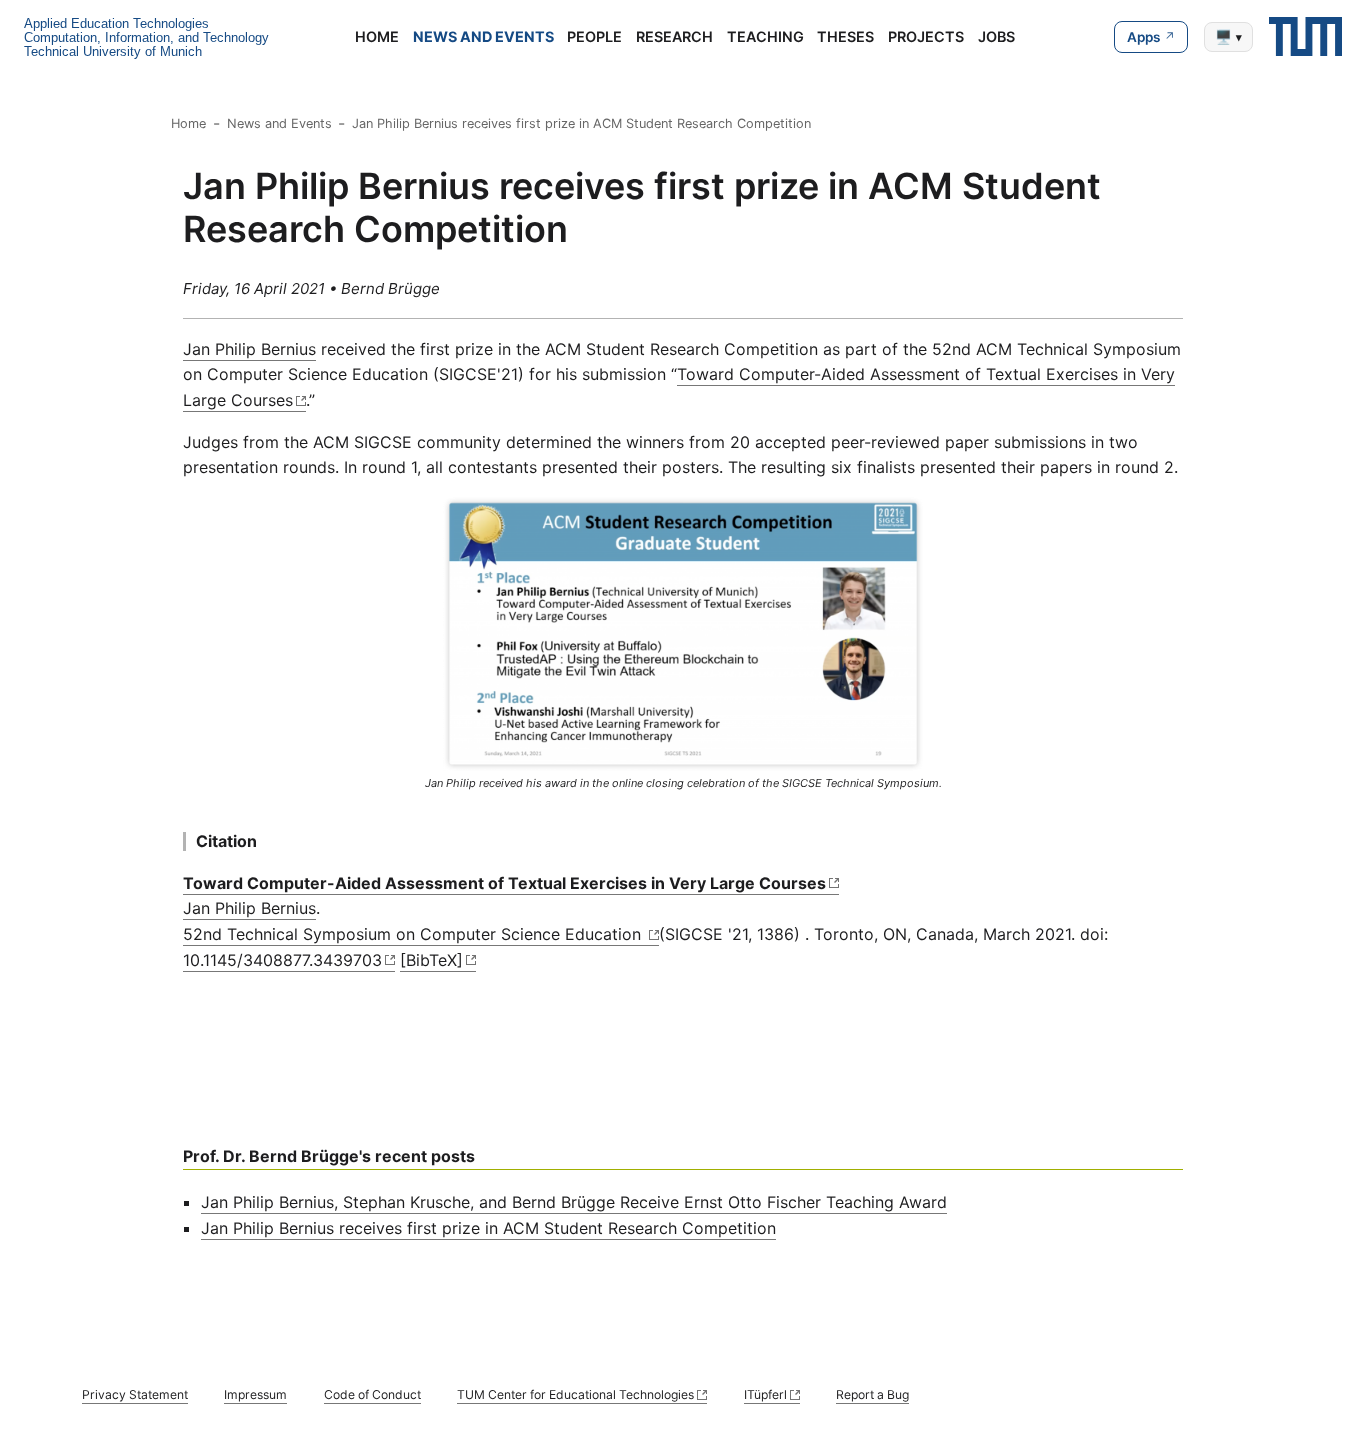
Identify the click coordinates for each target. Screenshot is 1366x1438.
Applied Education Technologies (116, 23)
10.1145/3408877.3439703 (282, 960)
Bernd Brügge (390, 288)
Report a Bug (872, 1394)
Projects (926, 36)
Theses (845, 36)
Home (377, 36)
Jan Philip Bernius (249, 349)
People (594, 36)
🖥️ (1229, 37)
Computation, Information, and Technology (146, 37)
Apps (1143, 37)
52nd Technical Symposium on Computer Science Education (414, 934)
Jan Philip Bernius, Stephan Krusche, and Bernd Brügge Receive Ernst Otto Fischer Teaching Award (574, 1202)
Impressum (255, 1394)
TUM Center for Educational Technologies (575, 1394)
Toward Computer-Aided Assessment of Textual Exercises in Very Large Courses (504, 883)
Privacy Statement (135, 1394)
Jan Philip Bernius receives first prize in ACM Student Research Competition (581, 123)
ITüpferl (765, 1394)
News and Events (483, 36)
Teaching (765, 36)
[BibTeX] (431, 960)
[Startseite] (1305, 36)
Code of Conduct (372, 1394)
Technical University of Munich (113, 51)
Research (674, 36)
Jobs (996, 36)
